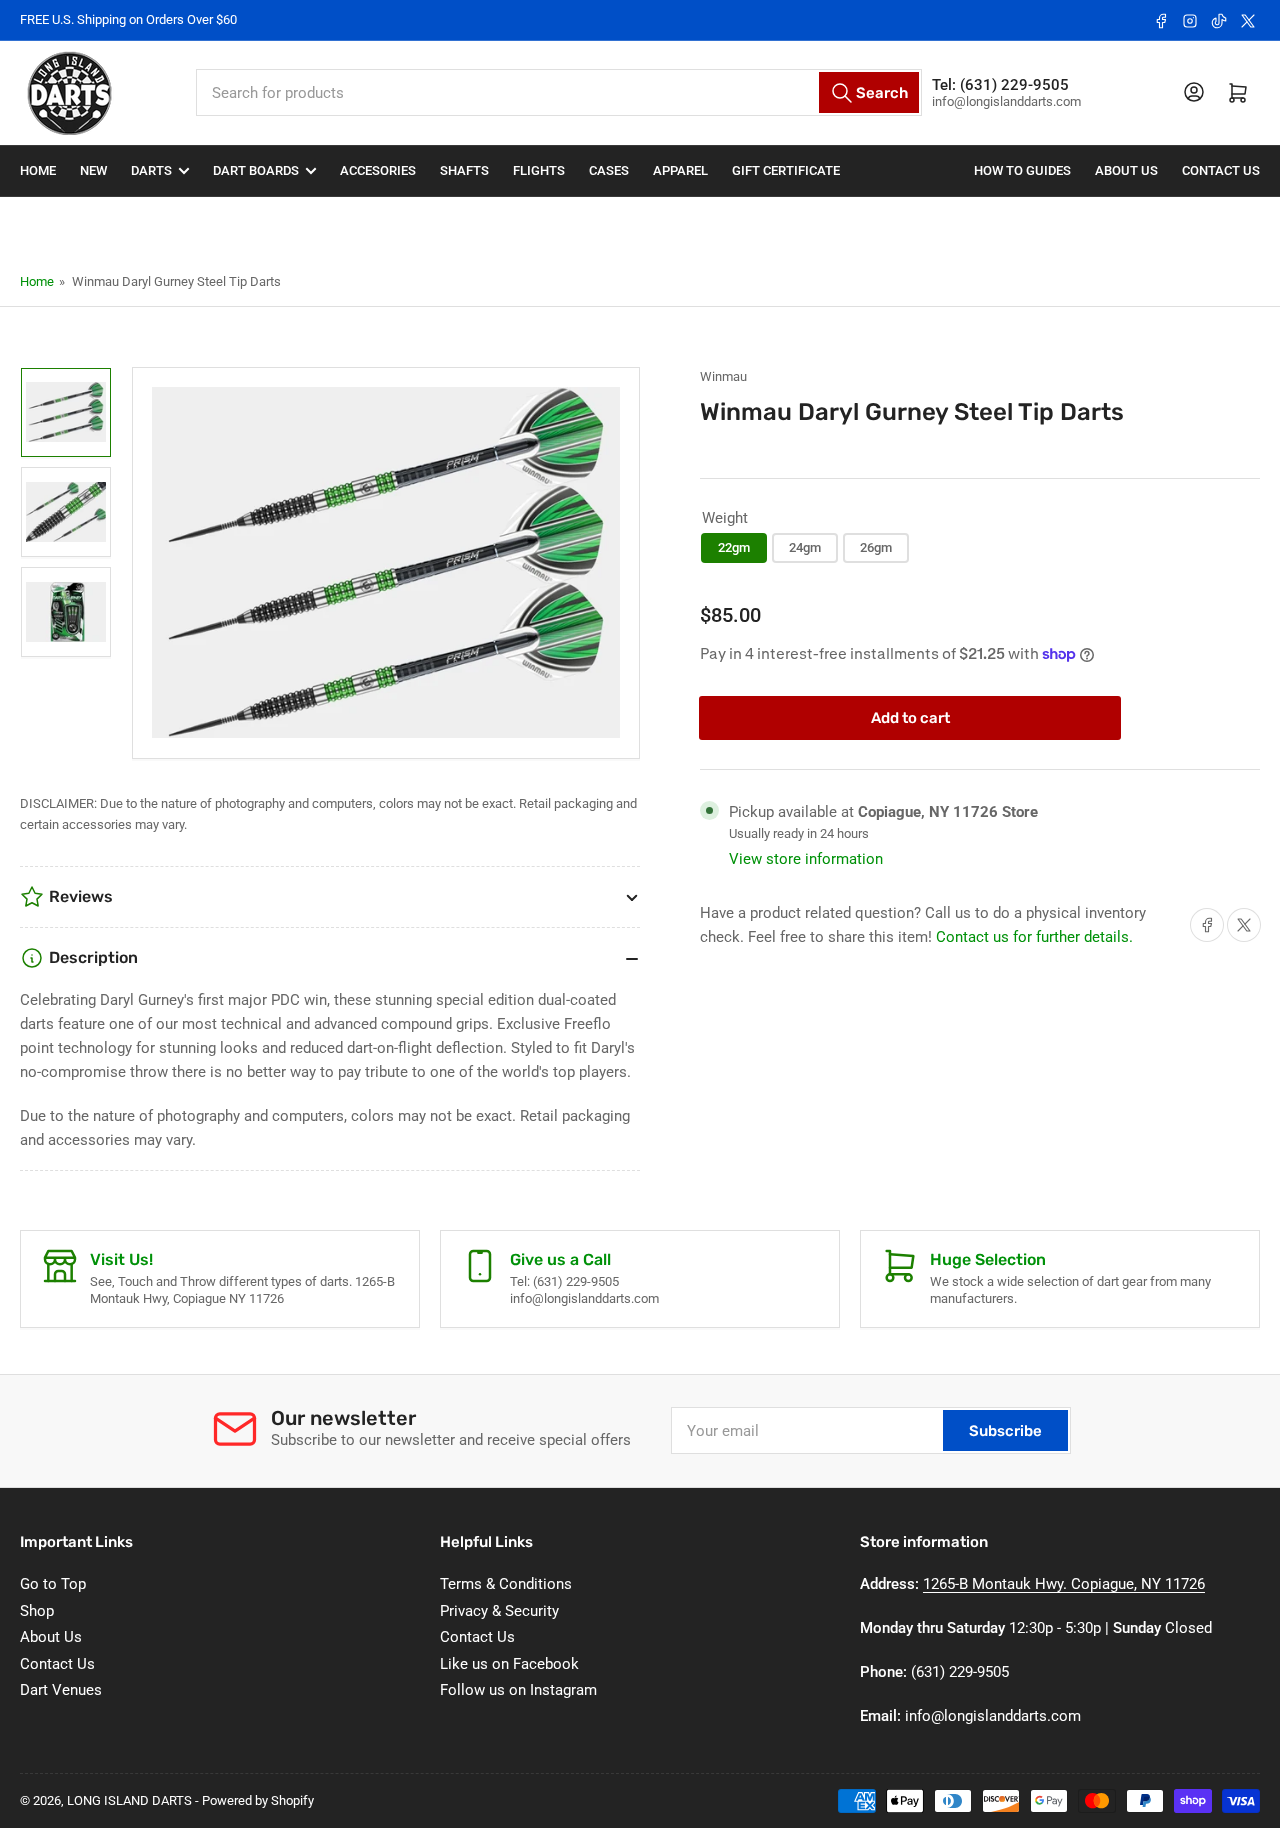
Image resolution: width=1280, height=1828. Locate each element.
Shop (37, 1611)
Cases (609, 170)
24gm (805, 547)
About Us (1126, 170)
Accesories (378, 170)
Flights (539, 170)
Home (38, 170)
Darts (151, 170)
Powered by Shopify (258, 1800)
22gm (734, 547)
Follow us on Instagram (518, 1690)
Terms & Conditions (506, 1584)
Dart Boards (256, 170)
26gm (876, 547)
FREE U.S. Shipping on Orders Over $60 (128, 19)
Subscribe (1005, 1431)
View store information (806, 859)
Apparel (680, 170)
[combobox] (559, 92)
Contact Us (1221, 170)
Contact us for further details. (1034, 937)
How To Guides (1022, 170)
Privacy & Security (499, 1611)
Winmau (723, 376)
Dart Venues (61, 1690)
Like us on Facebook (509, 1664)
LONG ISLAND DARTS (129, 1800)
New (93, 170)
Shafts (464, 170)
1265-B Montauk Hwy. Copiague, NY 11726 (1064, 1584)
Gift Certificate (786, 170)
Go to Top (53, 1584)
